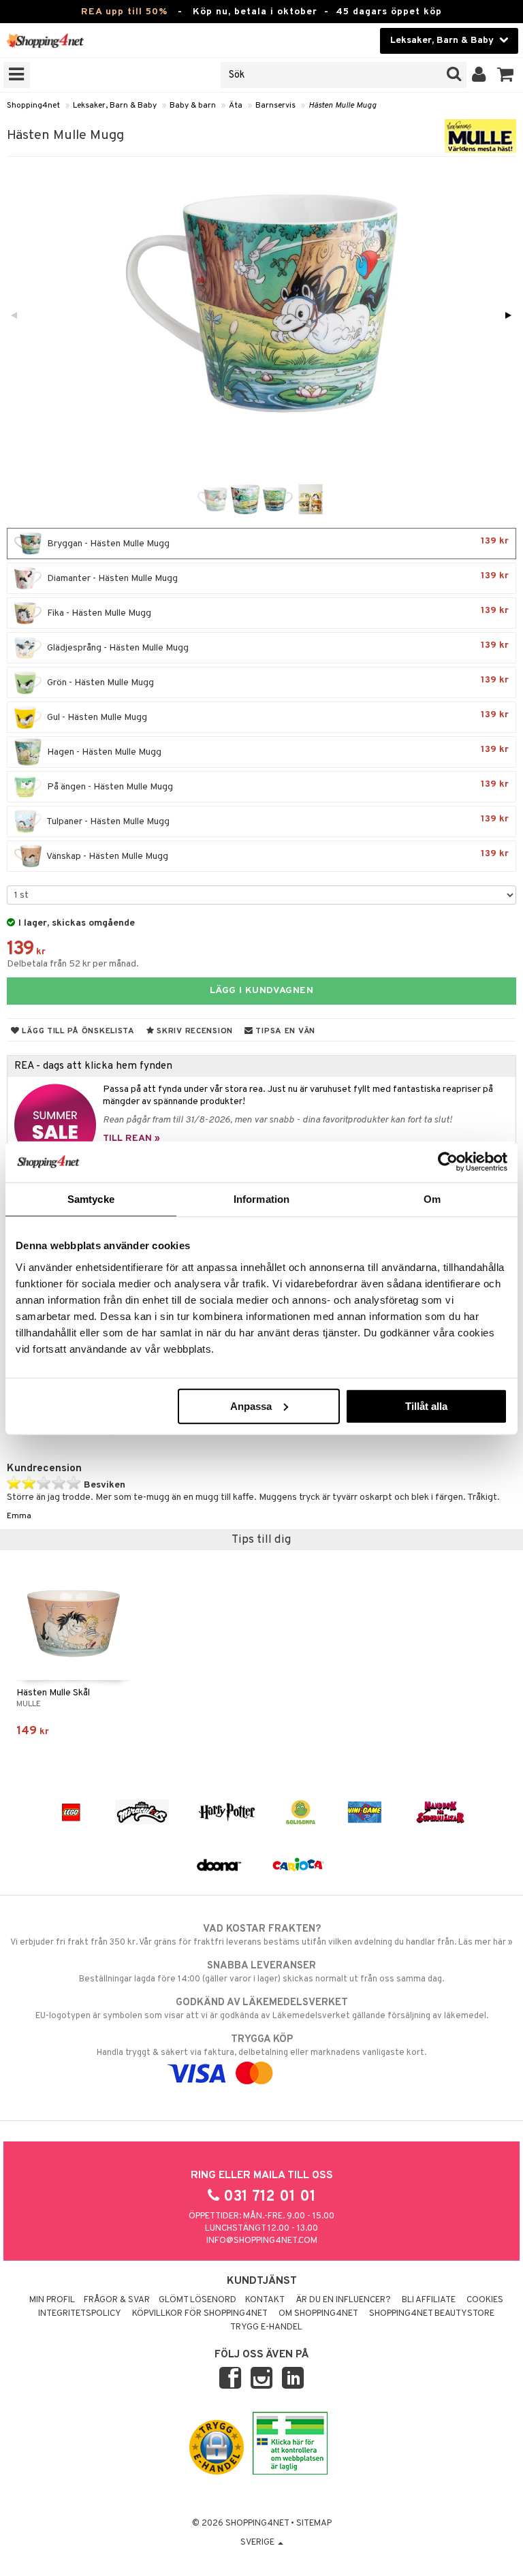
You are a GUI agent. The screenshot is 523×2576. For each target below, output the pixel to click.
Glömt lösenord (197, 2300)
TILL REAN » (131, 1138)
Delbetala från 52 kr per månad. (73, 964)
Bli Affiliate (429, 2300)
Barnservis (275, 106)
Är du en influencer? (343, 2300)
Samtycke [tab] (91, 1199)
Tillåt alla (426, 1405)
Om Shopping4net (318, 2314)
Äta (236, 106)
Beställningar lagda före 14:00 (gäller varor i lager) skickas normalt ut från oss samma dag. (261, 1972)
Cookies (485, 2300)
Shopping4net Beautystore (432, 2314)
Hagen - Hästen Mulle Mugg (277, 751)
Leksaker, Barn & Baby (115, 106)
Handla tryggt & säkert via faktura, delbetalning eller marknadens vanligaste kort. (261, 2046)
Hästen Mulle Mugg (343, 106)
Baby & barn (193, 106)
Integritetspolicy (80, 2314)
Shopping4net (33, 106)
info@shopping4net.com (262, 2241)
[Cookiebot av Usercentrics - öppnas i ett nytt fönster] (448, 1162)
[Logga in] (479, 75)
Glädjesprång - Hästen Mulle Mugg (277, 647)
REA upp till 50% (124, 12)
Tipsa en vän (284, 1031)
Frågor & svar (117, 2300)
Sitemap (314, 2524)
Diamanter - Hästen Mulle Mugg (277, 577)
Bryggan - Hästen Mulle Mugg (277, 543)
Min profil (52, 2300)
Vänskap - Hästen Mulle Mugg (277, 855)
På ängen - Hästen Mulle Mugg (277, 786)
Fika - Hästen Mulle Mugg (277, 612)
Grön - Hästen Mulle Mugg (277, 681)
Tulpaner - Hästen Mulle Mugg (277, 820)
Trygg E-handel (266, 2327)
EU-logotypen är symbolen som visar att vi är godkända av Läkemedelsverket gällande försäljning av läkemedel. (262, 2009)
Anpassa (251, 1405)
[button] (506, 75)
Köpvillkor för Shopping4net (200, 2314)
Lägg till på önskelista (77, 1031)
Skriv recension (194, 1031)
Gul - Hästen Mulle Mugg (277, 716)
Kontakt (265, 2300)
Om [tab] (432, 1199)
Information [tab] (261, 1199)
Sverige (258, 2543)
